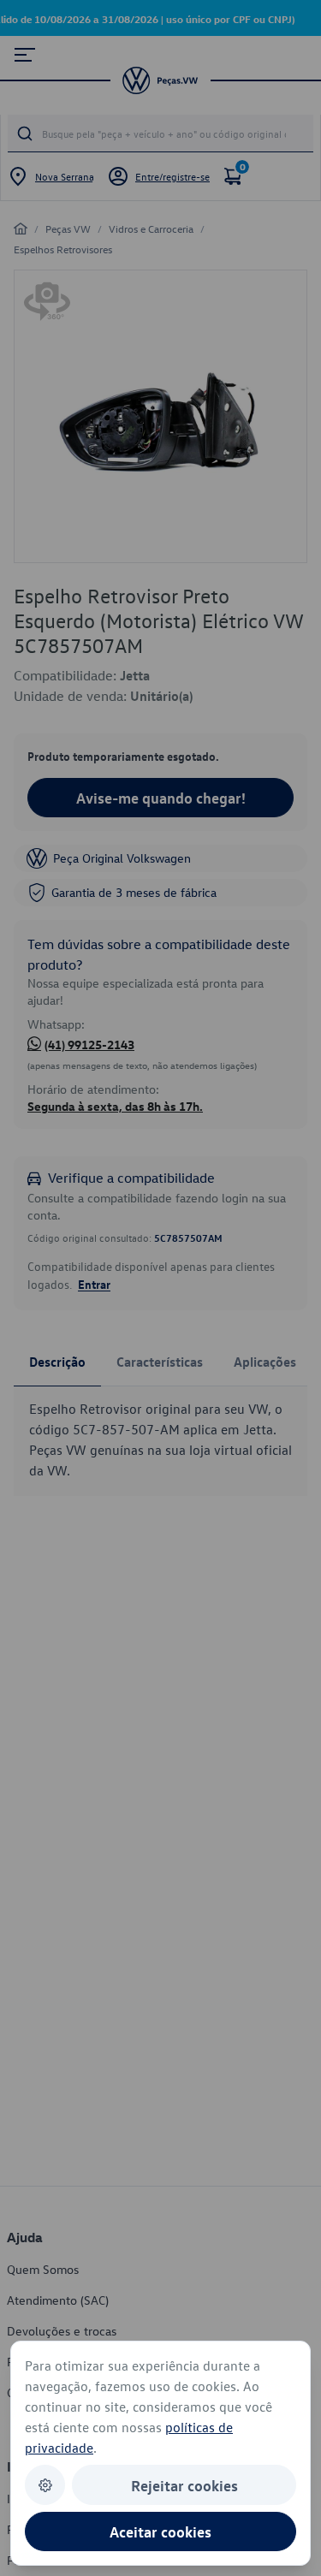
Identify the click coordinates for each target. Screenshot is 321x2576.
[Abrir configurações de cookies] (45, 2485)
